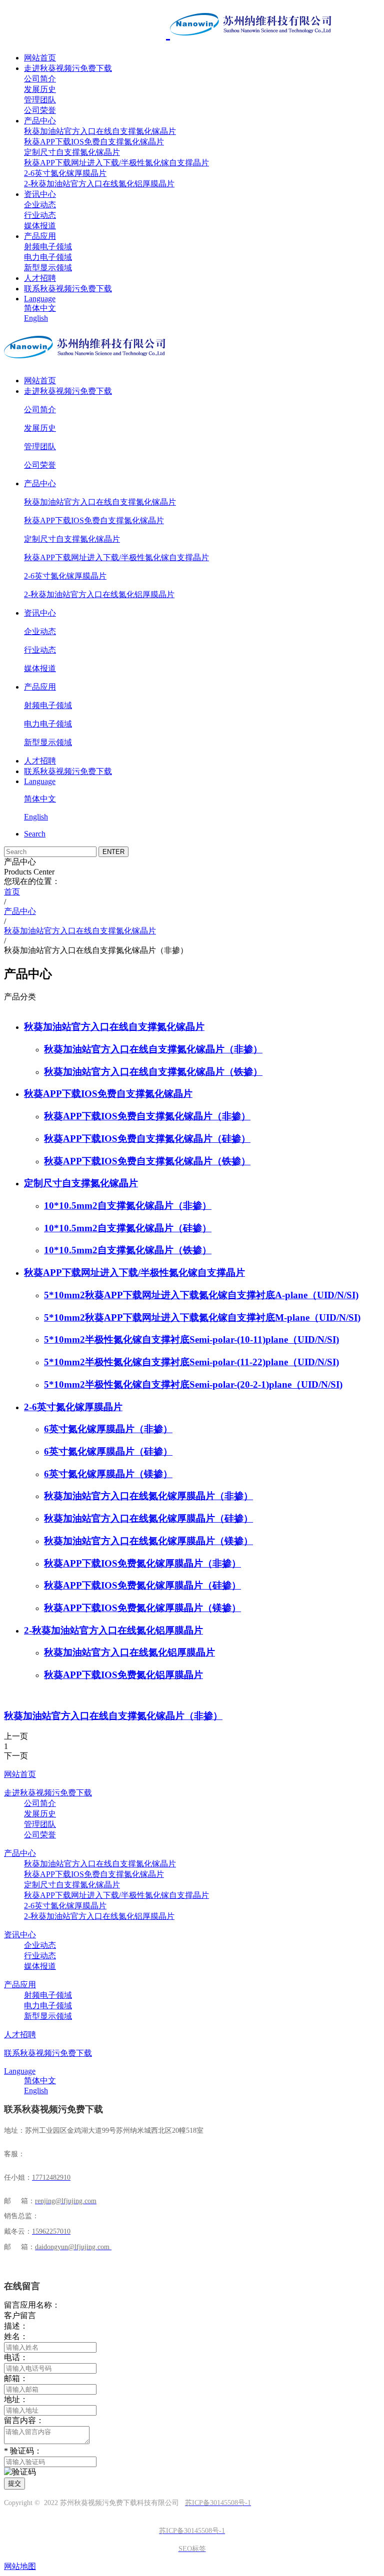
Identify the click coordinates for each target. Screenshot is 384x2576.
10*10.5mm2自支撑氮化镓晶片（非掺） (128, 1206)
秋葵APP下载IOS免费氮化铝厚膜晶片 (123, 1675)
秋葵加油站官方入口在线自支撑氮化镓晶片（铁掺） (153, 1072)
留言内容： (24, 2420)
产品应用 (40, 236)
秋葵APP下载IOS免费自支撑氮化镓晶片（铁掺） (147, 1161)
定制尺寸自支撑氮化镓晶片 (72, 152)
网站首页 (40, 58)
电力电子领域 (48, 257)
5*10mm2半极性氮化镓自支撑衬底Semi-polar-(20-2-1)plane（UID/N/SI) (193, 1384)
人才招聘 (40, 278)
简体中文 (40, 308)
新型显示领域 (48, 268)
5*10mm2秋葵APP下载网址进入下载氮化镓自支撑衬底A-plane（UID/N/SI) (201, 1295)
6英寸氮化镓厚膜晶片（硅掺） (108, 1451)
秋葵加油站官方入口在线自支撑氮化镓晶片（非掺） (153, 1049)
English (36, 318)
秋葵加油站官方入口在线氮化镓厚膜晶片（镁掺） (148, 1541)
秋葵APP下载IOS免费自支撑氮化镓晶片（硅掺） (147, 1139)
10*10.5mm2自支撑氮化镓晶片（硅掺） (128, 1228)
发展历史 (40, 89)
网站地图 (20, 2566)
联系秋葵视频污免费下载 (68, 289)
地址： (16, 2399)
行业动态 (40, 215)
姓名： (16, 2336)
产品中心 (40, 121)
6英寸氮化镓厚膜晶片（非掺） (108, 1429)
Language (40, 299)
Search (35, 834)
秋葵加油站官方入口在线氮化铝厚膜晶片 (129, 1652)
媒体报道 (40, 226)
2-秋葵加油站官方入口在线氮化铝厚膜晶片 (99, 184)
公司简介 (40, 79)
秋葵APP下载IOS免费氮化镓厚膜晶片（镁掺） (142, 1608)
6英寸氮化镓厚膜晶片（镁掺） (108, 1474)
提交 (14, 2483)
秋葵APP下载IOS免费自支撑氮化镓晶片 (94, 142)
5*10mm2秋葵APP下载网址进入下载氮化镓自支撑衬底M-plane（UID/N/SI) (202, 1317)
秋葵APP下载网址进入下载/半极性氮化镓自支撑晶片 (116, 163)
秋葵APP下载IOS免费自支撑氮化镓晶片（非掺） (147, 1116)
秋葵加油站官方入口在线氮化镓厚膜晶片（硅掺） (148, 1518)
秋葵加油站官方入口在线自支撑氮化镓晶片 (100, 131)
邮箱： (16, 2378)
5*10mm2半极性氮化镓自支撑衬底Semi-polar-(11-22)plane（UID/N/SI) (191, 1362)
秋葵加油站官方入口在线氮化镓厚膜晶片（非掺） (148, 1496)
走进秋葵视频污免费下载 (68, 68)
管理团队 (40, 100)
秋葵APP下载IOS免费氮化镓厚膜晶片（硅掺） (142, 1585)
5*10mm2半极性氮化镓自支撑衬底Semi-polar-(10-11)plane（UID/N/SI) (191, 1339)
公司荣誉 (40, 110)
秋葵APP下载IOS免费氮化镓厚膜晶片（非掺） (142, 1563)
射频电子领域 (48, 247)
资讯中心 (40, 194)
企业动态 (40, 205)
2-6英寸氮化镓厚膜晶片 (65, 173)
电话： (16, 2357)
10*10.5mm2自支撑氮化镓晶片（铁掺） (128, 1250)
